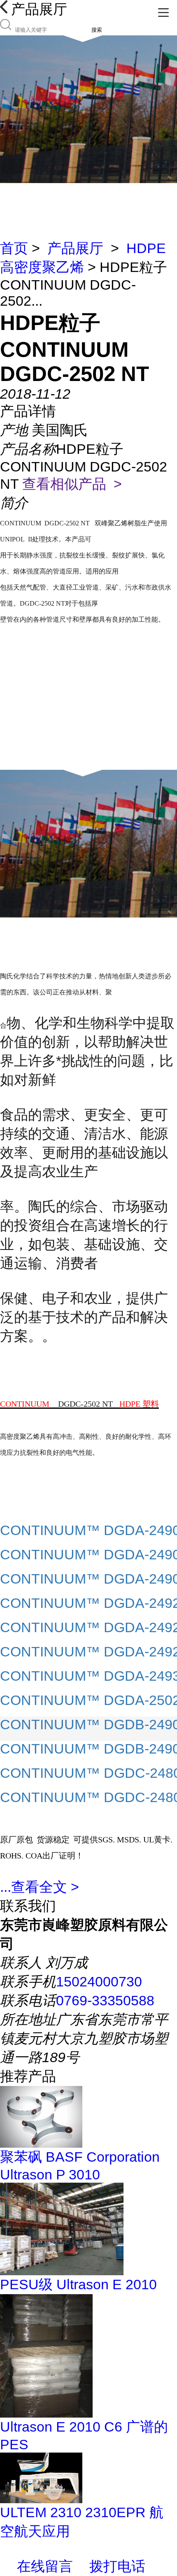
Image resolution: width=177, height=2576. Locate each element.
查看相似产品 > (72, 484)
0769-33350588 (105, 2000)
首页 (14, 248)
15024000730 (99, 1981)
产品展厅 (75, 248)
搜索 (97, 30)
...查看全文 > (40, 1887)
